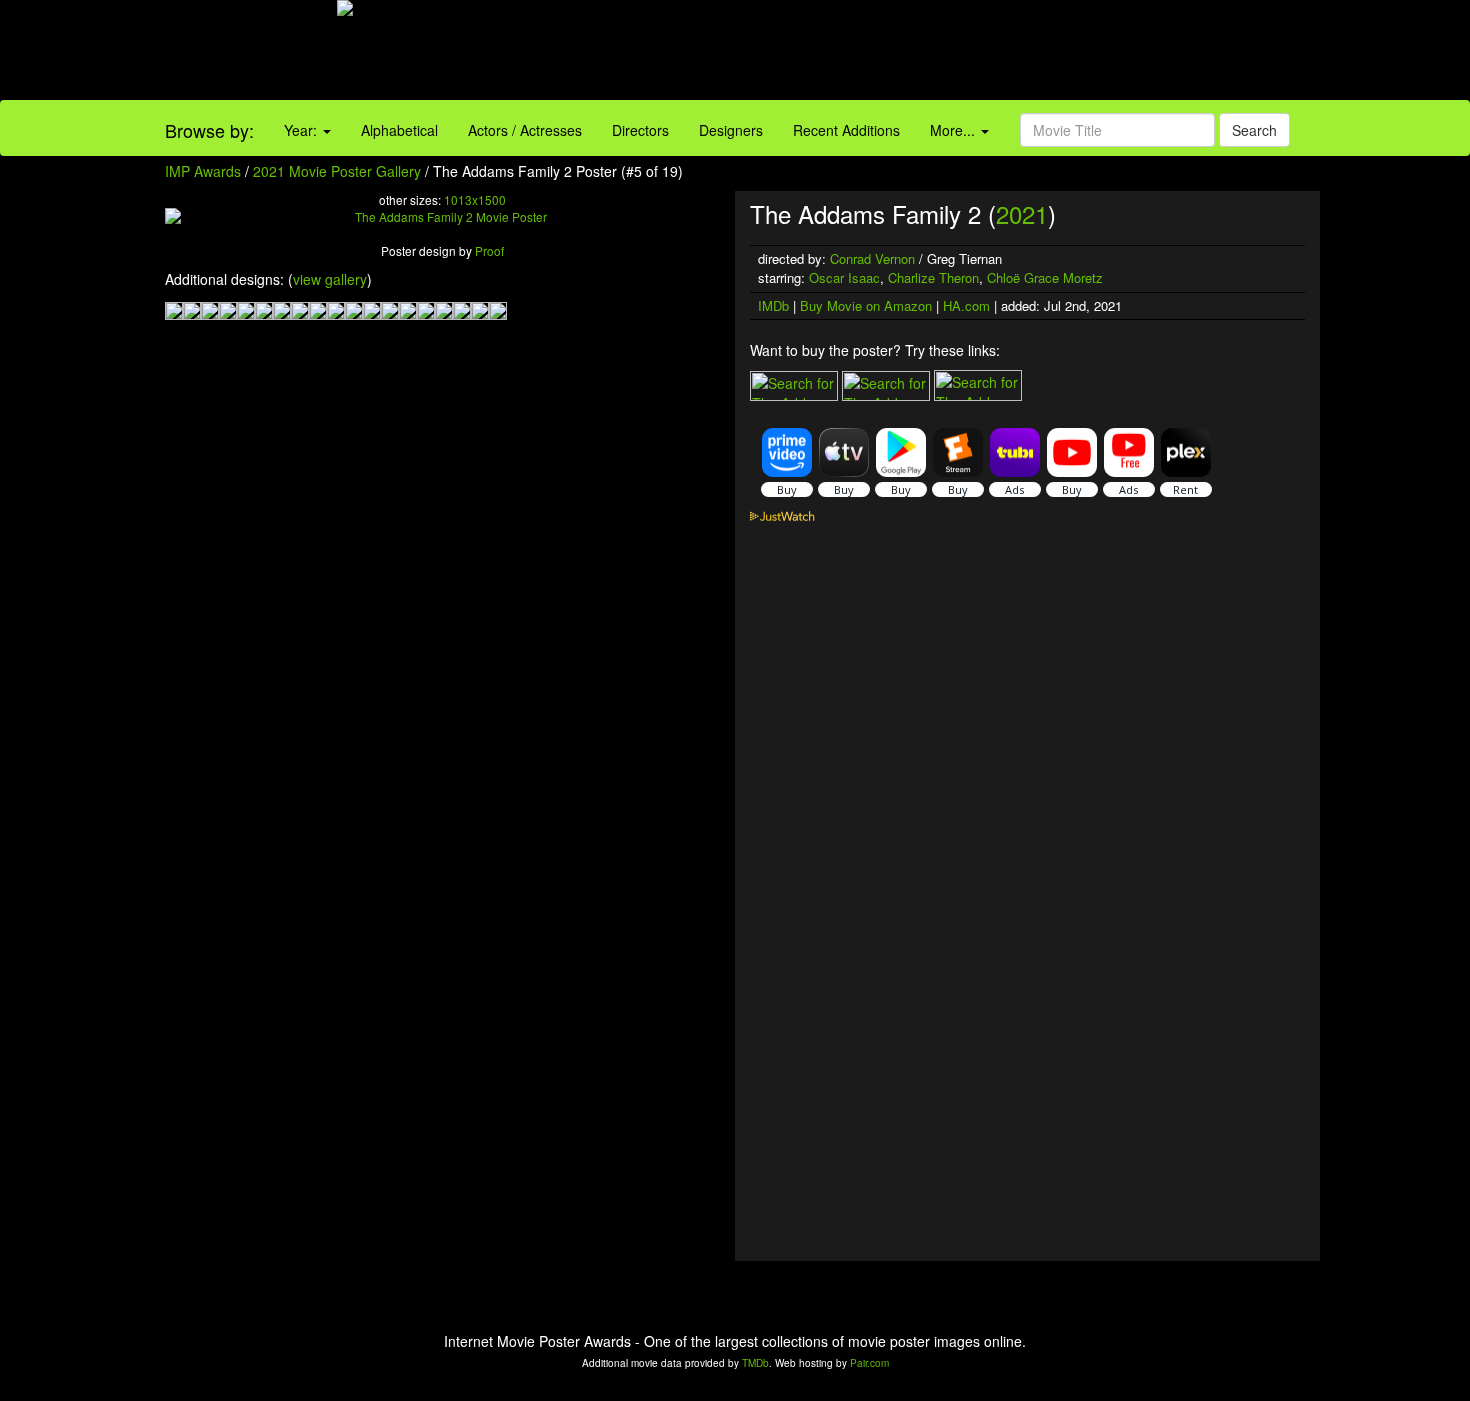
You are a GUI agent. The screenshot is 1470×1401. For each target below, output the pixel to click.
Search (1254, 130)
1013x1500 (475, 199)
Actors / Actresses (525, 130)
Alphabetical (399, 130)
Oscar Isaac (844, 277)
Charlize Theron (933, 277)
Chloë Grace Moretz (1045, 277)
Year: (302, 130)
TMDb (755, 1363)
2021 (1022, 213)
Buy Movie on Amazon (866, 305)
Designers (731, 130)
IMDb (773, 305)
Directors (640, 130)
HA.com (966, 305)
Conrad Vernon (872, 258)
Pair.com (869, 1363)
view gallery (330, 279)
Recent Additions (846, 130)
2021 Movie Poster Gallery (337, 171)
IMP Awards (203, 171)
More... (954, 130)
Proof (489, 250)
